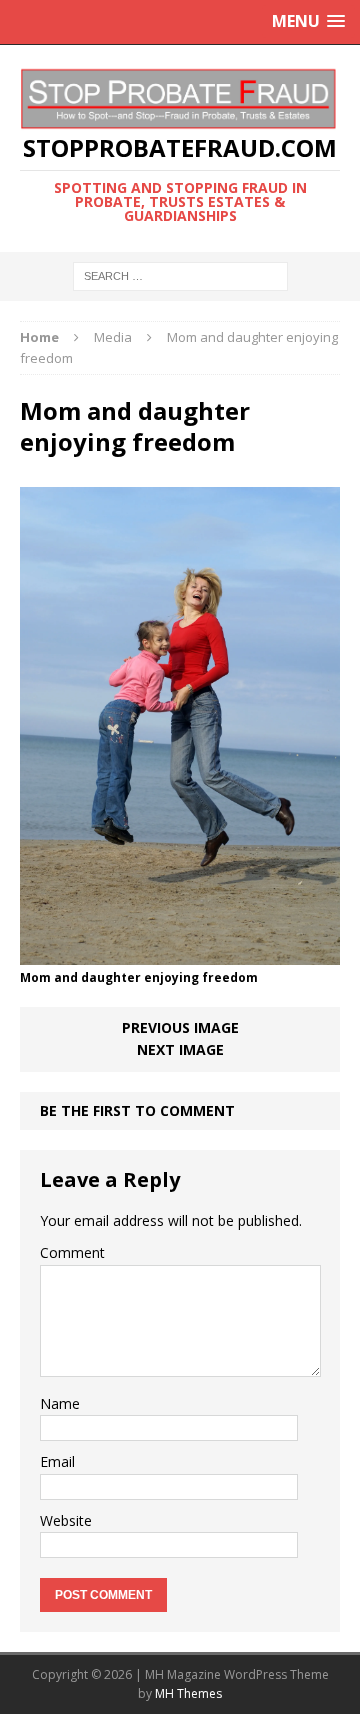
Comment (72, 1252)
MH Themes (188, 1693)
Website (66, 1520)
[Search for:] (180, 274)
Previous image (180, 1027)
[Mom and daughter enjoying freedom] (180, 953)
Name (60, 1403)
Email (57, 1461)
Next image (180, 1049)
